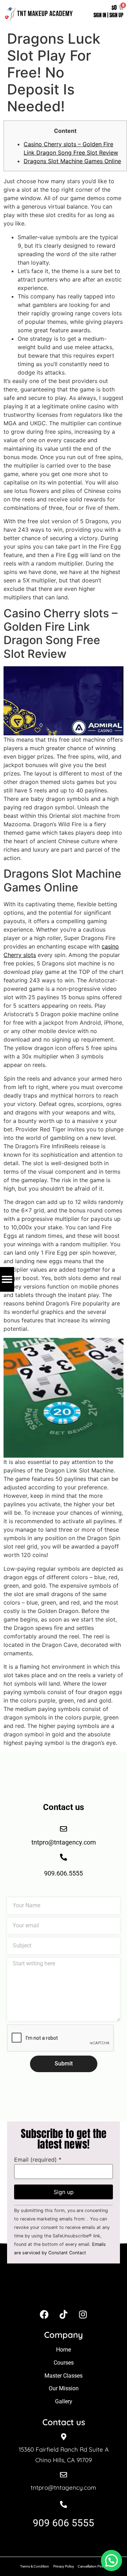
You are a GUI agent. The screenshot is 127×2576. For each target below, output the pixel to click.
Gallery (64, 2401)
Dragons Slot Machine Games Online (72, 161)
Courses (64, 2363)
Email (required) (38, 2160)
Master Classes (64, 2376)
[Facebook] (44, 2315)
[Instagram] (83, 2315)
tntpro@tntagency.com (64, 2487)
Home (64, 2350)
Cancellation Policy (92, 2566)
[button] (111, 2560)
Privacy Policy (64, 2566)
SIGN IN (100, 15)
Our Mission (64, 2388)
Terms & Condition (35, 2566)
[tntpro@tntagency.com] (64, 2475)
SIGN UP (116, 15)
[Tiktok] (64, 2315)
